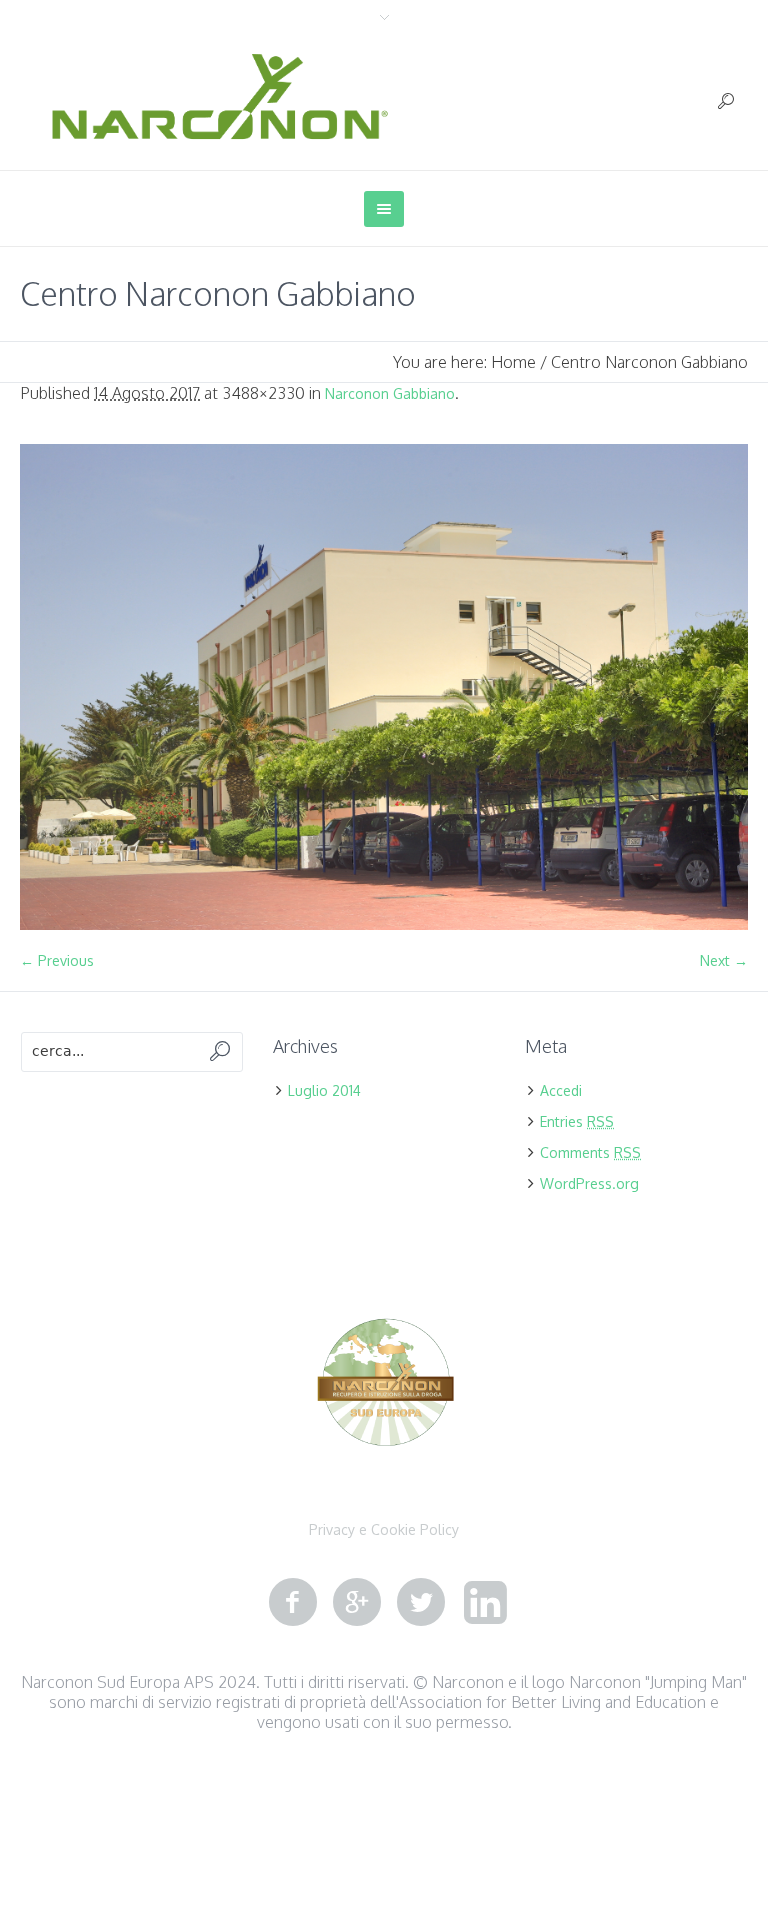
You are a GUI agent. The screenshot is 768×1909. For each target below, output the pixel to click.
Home (513, 362)
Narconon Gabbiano (390, 393)
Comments (590, 1152)
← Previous (57, 960)
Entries (577, 1121)
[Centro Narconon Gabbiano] (384, 687)
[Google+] (357, 1603)
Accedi (561, 1090)
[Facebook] (293, 1603)
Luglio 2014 (324, 1090)
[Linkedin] (485, 1603)
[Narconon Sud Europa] (384, 1385)
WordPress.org (589, 1183)
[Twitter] (421, 1603)
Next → (724, 960)
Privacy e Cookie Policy (384, 1530)
